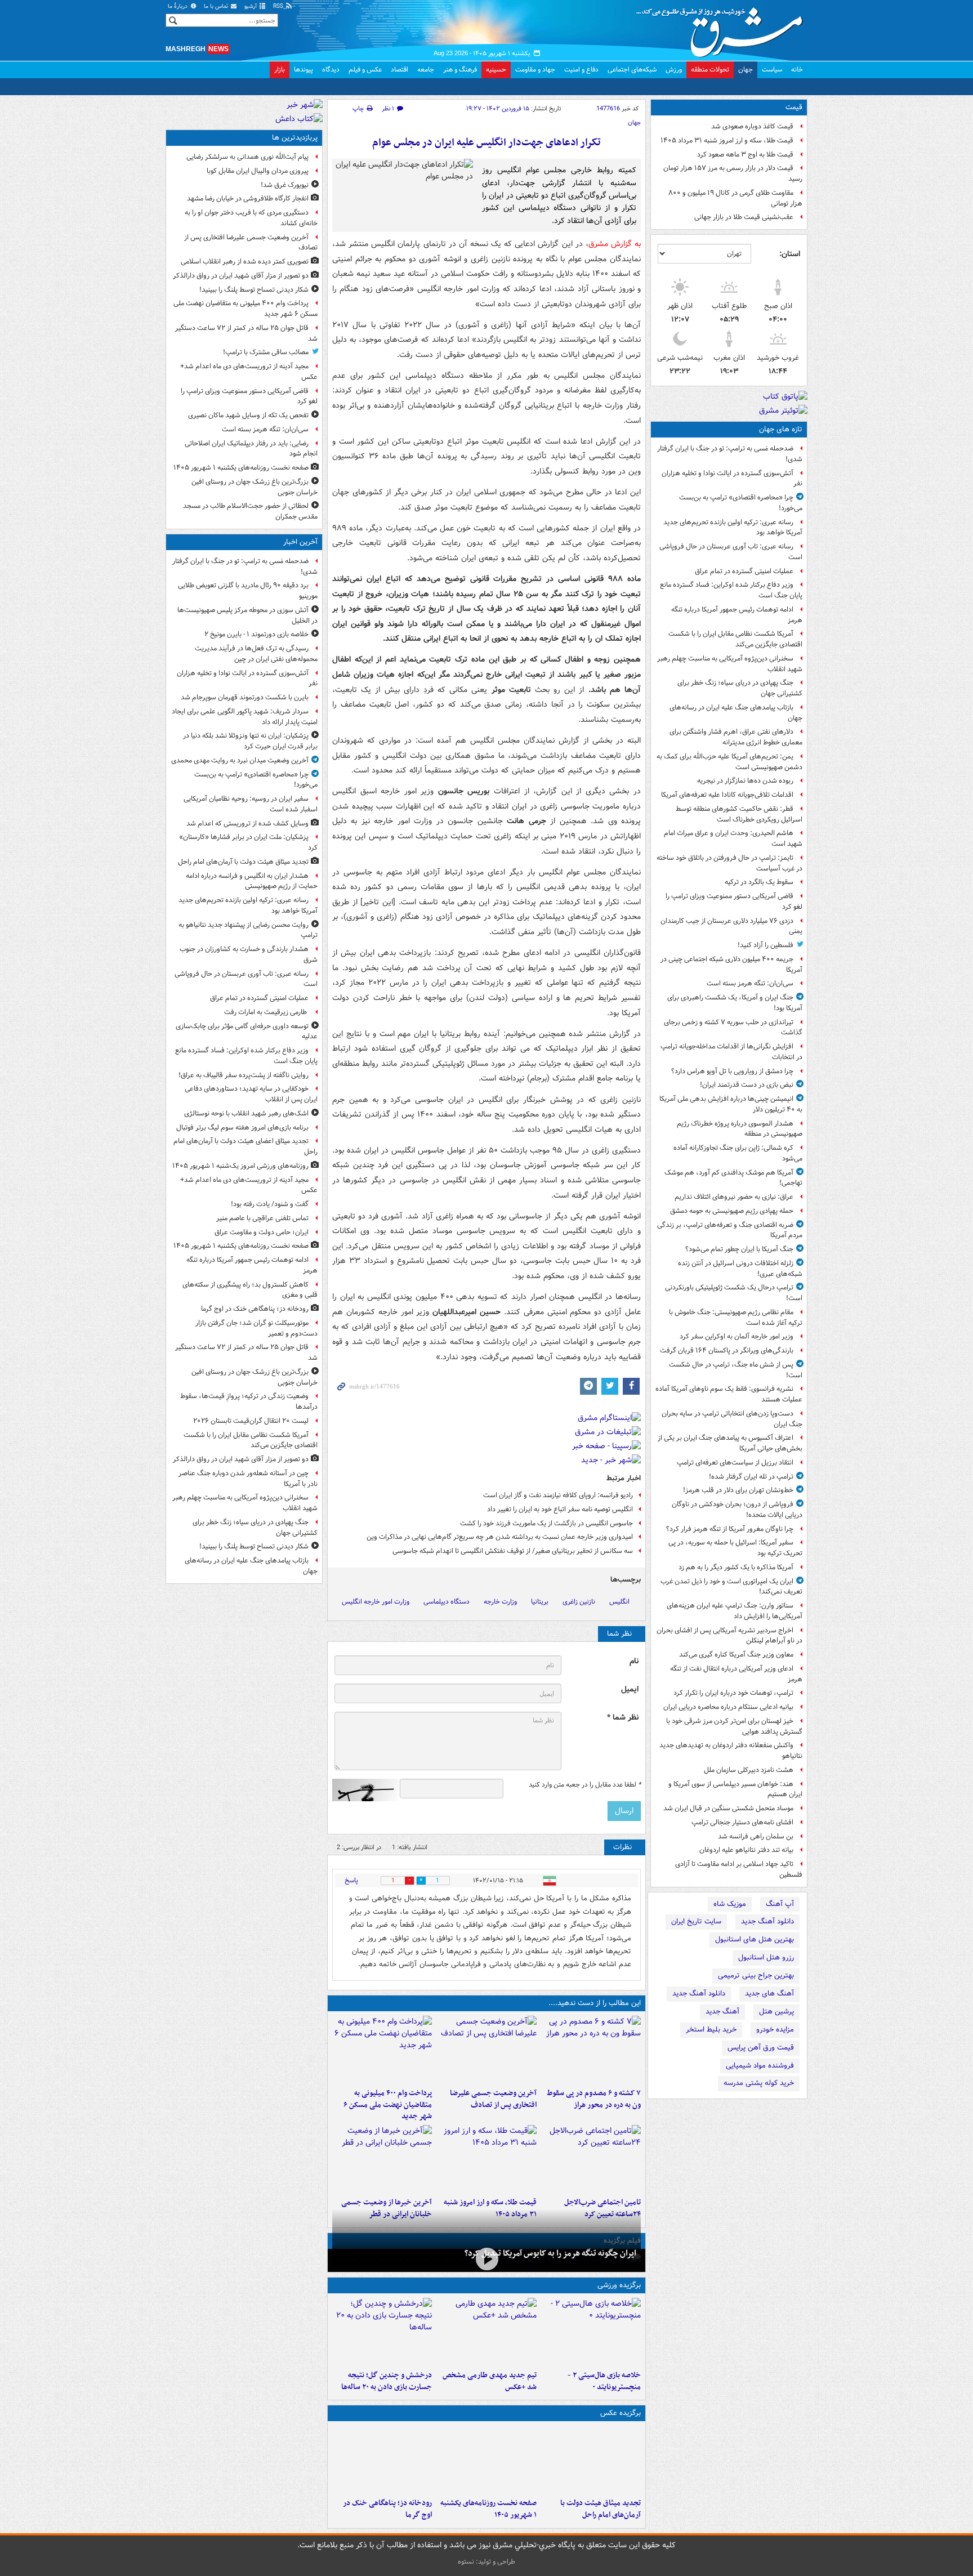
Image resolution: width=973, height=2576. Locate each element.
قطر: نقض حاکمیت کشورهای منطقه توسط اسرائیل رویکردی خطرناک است (739, 814)
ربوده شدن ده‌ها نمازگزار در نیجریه (745, 781)
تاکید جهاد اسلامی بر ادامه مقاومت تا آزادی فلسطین (739, 1869)
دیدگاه (331, 70)
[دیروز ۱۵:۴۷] (486, 2332)
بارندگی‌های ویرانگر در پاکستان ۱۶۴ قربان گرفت (727, 1350)
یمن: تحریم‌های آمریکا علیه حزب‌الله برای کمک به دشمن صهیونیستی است (729, 762)
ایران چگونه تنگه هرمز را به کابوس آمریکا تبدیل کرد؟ (550, 2253)
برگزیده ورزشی (619, 2285)
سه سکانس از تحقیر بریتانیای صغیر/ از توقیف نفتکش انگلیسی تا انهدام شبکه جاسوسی (513, 1551)
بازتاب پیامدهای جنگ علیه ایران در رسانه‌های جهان (736, 713)
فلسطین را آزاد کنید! (766, 945)
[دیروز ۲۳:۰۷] (591, 2050)
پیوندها (303, 70)
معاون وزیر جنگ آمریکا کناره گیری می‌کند (736, 1655)
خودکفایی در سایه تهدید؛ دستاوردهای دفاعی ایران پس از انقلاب (251, 1094)
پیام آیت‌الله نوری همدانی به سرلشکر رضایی (247, 157)
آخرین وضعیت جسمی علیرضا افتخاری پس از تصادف (493, 2099)
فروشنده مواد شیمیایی (760, 2066)
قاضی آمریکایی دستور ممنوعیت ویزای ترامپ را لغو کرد (734, 901)
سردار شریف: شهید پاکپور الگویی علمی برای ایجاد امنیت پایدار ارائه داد (245, 717)
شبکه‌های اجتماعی (632, 70)
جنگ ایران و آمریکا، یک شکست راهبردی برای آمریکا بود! (735, 1003)
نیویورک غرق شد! (285, 185)
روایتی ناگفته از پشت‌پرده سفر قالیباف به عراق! (244, 1075)
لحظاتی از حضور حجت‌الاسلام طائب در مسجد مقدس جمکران (250, 511)
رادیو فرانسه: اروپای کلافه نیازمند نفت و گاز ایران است (558, 1495)
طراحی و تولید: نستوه (486, 2562)
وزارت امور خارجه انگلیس (376, 1602)
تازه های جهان (781, 429)
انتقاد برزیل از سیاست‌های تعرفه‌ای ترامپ (735, 1463)
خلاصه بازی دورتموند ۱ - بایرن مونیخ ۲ (256, 634)
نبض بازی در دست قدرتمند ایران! (747, 1085)
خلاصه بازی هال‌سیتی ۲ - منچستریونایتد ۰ (604, 2381)
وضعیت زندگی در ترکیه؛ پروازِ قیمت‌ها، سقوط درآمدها (249, 1401)
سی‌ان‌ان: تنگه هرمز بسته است (750, 983)
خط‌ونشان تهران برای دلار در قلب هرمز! (738, 1490)
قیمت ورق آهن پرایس (761, 2048)
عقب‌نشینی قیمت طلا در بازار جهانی (744, 217)
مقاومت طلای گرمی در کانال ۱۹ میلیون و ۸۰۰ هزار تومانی (735, 198)
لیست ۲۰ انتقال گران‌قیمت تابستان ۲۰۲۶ (251, 1421)
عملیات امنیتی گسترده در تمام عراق (744, 571)
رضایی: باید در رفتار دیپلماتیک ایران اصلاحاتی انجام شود (251, 449)
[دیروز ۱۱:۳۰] (382, 2332)
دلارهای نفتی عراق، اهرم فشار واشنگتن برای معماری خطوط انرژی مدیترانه (736, 737)
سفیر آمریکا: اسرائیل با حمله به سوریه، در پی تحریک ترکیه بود (735, 1548)
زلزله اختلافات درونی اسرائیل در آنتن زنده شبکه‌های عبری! (740, 1269)
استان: (790, 254)
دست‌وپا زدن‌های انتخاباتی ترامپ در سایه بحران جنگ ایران (732, 1419)
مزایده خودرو (775, 2030)
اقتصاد (400, 70)
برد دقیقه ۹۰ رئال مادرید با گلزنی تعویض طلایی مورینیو (248, 591)
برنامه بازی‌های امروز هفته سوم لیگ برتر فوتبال (242, 1128)
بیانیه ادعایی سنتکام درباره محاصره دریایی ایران (728, 1707)
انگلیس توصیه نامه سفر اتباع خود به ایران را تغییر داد (560, 1509)
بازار (280, 70)
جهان (746, 70)
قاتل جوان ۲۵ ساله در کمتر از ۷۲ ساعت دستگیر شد (246, 333)
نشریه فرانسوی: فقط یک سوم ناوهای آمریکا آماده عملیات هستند (729, 1394)
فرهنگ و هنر (460, 70)
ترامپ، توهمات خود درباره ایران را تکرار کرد (733, 1693)
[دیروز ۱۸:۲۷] (382, 2050)
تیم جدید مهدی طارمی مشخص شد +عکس (489, 2381)
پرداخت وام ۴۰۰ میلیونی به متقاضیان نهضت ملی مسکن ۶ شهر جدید (388, 2105)
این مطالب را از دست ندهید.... (595, 2003)
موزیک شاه (730, 1904)
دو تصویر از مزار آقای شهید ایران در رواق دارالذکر (241, 276)
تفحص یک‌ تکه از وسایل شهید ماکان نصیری (248, 415)
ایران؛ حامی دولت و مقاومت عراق (262, 1232)
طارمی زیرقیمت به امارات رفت (266, 1012)
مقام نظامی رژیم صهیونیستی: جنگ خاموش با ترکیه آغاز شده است (736, 1318)
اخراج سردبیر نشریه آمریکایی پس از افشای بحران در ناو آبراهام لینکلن (729, 1636)
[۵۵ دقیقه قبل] (591, 2459)
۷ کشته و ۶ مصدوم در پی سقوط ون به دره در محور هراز (594, 2099)
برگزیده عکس (621, 2413)
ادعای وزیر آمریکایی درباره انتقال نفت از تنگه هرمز (736, 1674)
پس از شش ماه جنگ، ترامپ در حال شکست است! (736, 1370)
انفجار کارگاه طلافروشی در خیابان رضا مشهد (248, 198)
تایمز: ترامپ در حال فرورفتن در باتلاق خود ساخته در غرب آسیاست (729, 863)
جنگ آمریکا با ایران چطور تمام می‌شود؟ (739, 1249)
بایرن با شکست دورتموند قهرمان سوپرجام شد (245, 697)
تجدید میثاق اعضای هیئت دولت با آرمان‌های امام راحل (246, 1146)
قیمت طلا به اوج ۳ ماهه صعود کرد (745, 155)
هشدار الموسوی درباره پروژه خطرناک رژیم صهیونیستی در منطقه (740, 1129)
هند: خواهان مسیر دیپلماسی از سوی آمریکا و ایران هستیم (735, 1789)
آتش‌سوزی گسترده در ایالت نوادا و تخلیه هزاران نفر (732, 479)
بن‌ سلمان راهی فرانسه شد (756, 1836)
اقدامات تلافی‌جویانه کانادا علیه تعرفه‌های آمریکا (727, 795)
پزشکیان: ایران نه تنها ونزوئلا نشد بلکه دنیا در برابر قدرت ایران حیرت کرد (250, 741)
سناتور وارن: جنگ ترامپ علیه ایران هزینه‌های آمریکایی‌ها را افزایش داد (735, 1611)
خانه (797, 70)
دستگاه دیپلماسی (447, 1602)
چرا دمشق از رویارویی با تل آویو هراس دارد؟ (732, 1071)
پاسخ (351, 1880)
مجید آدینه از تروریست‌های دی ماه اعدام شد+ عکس (249, 372)
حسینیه (496, 70)
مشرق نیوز (723, 28)
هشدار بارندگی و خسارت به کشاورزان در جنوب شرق (249, 954)
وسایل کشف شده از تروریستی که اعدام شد (247, 823)
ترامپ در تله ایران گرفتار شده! (751, 1477)
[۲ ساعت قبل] (486, 2459)
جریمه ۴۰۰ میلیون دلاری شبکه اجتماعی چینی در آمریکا (731, 965)
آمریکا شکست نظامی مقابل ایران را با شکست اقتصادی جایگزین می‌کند (735, 639)
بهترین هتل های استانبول (755, 1939)
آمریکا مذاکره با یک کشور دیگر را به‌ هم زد (736, 1567)
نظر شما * (623, 1718)
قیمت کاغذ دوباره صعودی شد (752, 126)
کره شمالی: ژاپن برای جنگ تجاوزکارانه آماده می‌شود (738, 1153)
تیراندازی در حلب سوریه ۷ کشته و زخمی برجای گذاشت (733, 1028)
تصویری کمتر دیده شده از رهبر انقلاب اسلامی (245, 262)
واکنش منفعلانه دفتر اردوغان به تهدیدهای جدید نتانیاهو (731, 1751)
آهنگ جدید (722, 2012)
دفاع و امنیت (581, 70)
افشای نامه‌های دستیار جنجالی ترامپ (742, 1822)
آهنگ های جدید (769, 1994)
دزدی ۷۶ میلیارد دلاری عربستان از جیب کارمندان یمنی (731, 926)
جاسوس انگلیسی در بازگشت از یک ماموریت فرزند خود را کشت (546, 1523)
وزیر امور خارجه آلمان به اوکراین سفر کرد (737, 1336)
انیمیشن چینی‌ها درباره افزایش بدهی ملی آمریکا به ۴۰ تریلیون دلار (731, 1104)
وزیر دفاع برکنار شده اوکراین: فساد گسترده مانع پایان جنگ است (731, 590)
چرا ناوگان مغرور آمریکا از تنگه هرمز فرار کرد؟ (730, 1529)
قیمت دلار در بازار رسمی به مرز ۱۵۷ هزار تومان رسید (733, 173)
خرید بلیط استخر (711, 2030)
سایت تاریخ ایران (696, 1921)
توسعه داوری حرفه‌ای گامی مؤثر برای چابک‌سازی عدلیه (247, 1032)
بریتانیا (540, 1602)
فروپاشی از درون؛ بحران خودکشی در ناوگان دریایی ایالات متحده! (737, 1510)
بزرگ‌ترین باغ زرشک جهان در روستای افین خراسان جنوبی (255, 487)
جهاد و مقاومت (535, 70)
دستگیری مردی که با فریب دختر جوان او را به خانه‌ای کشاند (251, 218)
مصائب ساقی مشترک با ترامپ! (266, 352)
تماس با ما (217, 6)
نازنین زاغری (579, 1602)
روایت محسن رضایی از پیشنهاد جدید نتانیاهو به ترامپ (248, 930)
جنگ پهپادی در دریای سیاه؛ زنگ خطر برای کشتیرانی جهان (740, 688)
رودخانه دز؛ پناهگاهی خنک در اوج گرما (387, 2509)
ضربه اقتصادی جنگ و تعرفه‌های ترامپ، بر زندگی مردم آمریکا (730, 1230)
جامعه (426, 70)
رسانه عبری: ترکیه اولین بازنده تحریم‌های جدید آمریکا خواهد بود (733, 528)
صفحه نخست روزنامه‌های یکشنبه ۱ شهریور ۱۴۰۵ (488, 2509)
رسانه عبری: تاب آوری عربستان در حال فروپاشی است (731, 552)
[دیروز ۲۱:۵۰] (486, 2259)
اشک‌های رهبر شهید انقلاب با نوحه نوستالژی (246, 1113)
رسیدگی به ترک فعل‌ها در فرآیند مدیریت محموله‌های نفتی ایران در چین (256, 654)
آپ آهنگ (780, 1904)
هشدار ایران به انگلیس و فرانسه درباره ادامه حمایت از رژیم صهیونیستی (252, 881)
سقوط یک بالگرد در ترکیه (759, 882)
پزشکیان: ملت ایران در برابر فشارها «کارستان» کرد (248, 842)
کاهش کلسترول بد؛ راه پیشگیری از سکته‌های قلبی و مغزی (250, 1290)
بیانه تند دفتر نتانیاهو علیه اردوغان (746, 1850)
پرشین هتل (776, 2012)
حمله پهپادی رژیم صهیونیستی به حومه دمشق (732, 1211)
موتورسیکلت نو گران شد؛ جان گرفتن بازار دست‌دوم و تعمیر (256, 1328)
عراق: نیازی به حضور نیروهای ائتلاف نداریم (734, 1197)
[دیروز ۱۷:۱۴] (591, 2332)
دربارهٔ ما (178, 6)
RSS (279, 6)
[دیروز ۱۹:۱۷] (486, 2050)
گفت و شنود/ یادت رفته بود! (270, 1204)
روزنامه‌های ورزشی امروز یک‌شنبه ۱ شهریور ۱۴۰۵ (240, 1166)
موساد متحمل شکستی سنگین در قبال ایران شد (728, 1808)
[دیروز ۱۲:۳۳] (382, 2159)
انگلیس (619, 1602)
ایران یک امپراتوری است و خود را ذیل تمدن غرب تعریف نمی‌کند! (731, 1587)
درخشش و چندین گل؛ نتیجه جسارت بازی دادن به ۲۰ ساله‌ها (387, 2381)
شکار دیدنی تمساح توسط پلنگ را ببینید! (254, 290)
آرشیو (251, 6)
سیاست (772, 70)
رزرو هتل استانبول (766, 1957)
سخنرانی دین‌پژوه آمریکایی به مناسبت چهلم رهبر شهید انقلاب (730, 664)
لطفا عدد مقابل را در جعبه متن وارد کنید (585, 1785)
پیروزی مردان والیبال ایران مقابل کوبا (258, 171)
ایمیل (630, 1689)
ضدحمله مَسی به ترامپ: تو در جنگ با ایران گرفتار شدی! (730, 454)
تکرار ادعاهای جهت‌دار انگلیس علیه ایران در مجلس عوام (486, 143)
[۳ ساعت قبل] (382, 2459)
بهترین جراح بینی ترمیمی (756, 1975)
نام (634, 1661)
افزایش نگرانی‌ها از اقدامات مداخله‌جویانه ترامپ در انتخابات (731, 1052)
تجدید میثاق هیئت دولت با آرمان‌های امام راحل (601, 2509)
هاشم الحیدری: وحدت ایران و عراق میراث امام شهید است (733, 838)
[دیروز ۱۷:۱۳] (591, 2159)
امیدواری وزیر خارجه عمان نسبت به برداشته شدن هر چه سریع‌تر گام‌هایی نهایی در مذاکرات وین (500, 1537)
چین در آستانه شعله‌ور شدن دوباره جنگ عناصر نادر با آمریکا (248, 1479)
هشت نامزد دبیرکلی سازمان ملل (749, 1770)
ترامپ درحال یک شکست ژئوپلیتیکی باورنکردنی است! (734, 1293)
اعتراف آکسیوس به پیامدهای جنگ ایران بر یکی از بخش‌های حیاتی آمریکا (730, 1443)
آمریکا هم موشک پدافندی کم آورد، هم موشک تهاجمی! (733, 1178)
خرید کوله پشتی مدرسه (759, 2083)
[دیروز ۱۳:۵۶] (486, 2159)
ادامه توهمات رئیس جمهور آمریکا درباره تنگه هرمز (737, 615)
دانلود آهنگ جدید (767, 1921)
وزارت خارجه (500, 1602)
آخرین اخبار (300, 542)
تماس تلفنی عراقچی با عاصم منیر (262, 1218)
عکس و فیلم (365, 70)
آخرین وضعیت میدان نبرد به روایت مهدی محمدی (240, 760)
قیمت (794, 107)
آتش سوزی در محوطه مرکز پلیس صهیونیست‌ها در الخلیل (247, 615)
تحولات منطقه (710, 70)
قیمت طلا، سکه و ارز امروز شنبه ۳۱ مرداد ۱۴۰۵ (727, 140)
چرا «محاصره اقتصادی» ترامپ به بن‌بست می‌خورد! (741, 503)
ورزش (674, 70)
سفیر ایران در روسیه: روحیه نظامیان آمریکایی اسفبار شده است (251, 804)
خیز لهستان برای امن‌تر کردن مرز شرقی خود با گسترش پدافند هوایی (734, 1726)
